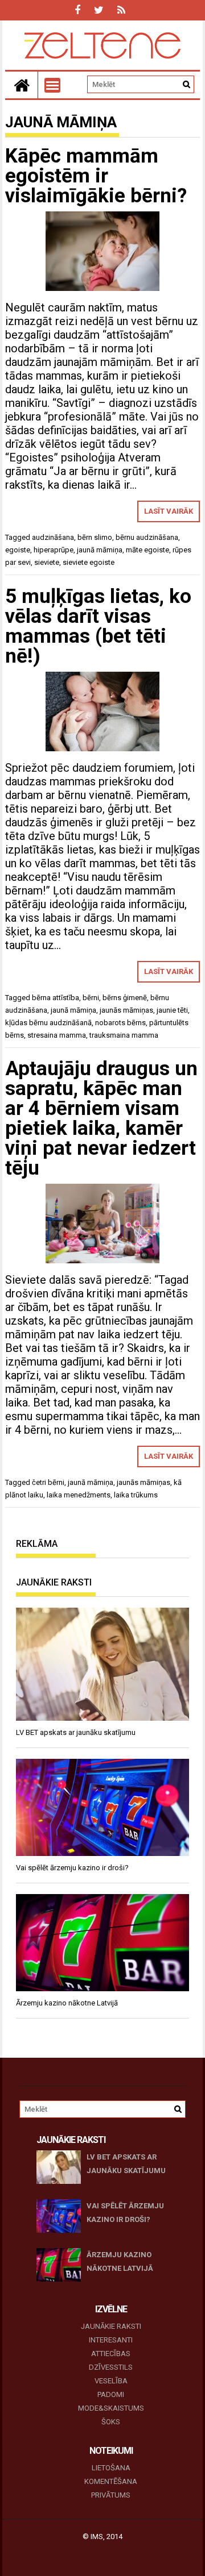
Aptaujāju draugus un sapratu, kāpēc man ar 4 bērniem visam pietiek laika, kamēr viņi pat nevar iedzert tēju (101, 1118)
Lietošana (111, 2468)
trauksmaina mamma (124, 1035)
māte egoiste (147, 550)
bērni (91, 998)
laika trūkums (136, 1495)
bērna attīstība (56, 998)
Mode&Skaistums (111, 2408)
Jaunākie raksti (111, 2326)
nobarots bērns (120, 1023)
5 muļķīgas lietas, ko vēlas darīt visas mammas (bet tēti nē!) (98, 626)
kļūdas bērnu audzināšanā (48, 1023)
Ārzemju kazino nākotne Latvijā (120, 2261)
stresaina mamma (57, 1035)
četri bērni (48, 1482)
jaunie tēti (172, 1010)
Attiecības (111, 2354)
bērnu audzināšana (147, 537)
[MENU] (52, 85)
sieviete (47, 562)
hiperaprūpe (54, 550)
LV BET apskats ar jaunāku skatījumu (126, 2164)
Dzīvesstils (111, 2367)
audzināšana (53, 537)
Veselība (111, 2381)
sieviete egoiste (89, 562)
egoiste (18, 550)
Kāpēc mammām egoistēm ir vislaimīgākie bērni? (96, 176)
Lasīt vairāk (169, 511)
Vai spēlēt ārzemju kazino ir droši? (125, 2213)
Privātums (111, 2495)
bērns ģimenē (125, 998)
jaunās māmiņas (126, 1010)
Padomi (111, 2394)
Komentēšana (111, 2481)
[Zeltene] (22, 85)
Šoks (111, 2422)
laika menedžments (79, 1495)
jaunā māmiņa (100, 550)
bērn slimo (95, 537)
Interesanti (111, 2340)
